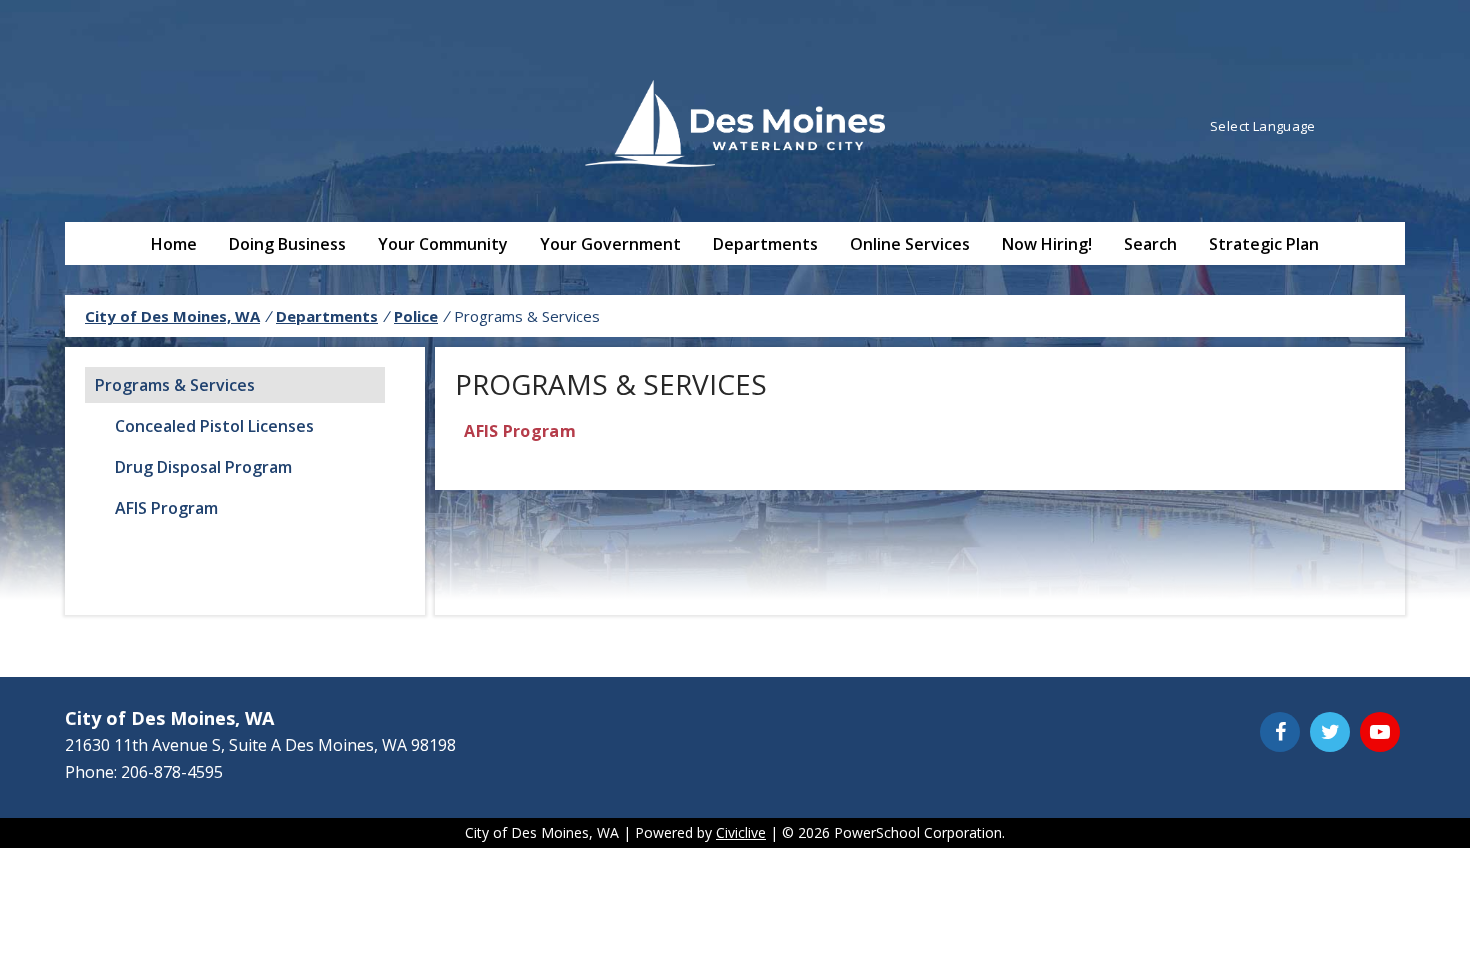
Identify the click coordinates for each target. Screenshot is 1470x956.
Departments (765, 244)
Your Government (610, 244)
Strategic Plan (1264, 244)
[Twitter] (1330, 732)
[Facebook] (1280, 732)
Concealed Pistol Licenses (214, 426)
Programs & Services (175, 385)
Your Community (443, 244)
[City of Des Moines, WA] (735, 126)
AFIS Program (166, 508)
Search (1150, 244)
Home (174, 244)
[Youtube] (1380, 732)
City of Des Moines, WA (172, 316)
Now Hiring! (1047, 244)
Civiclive (741, 832)
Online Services (910, 244)
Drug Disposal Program (203, 467)
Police (416, 316)
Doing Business (287, 244)
